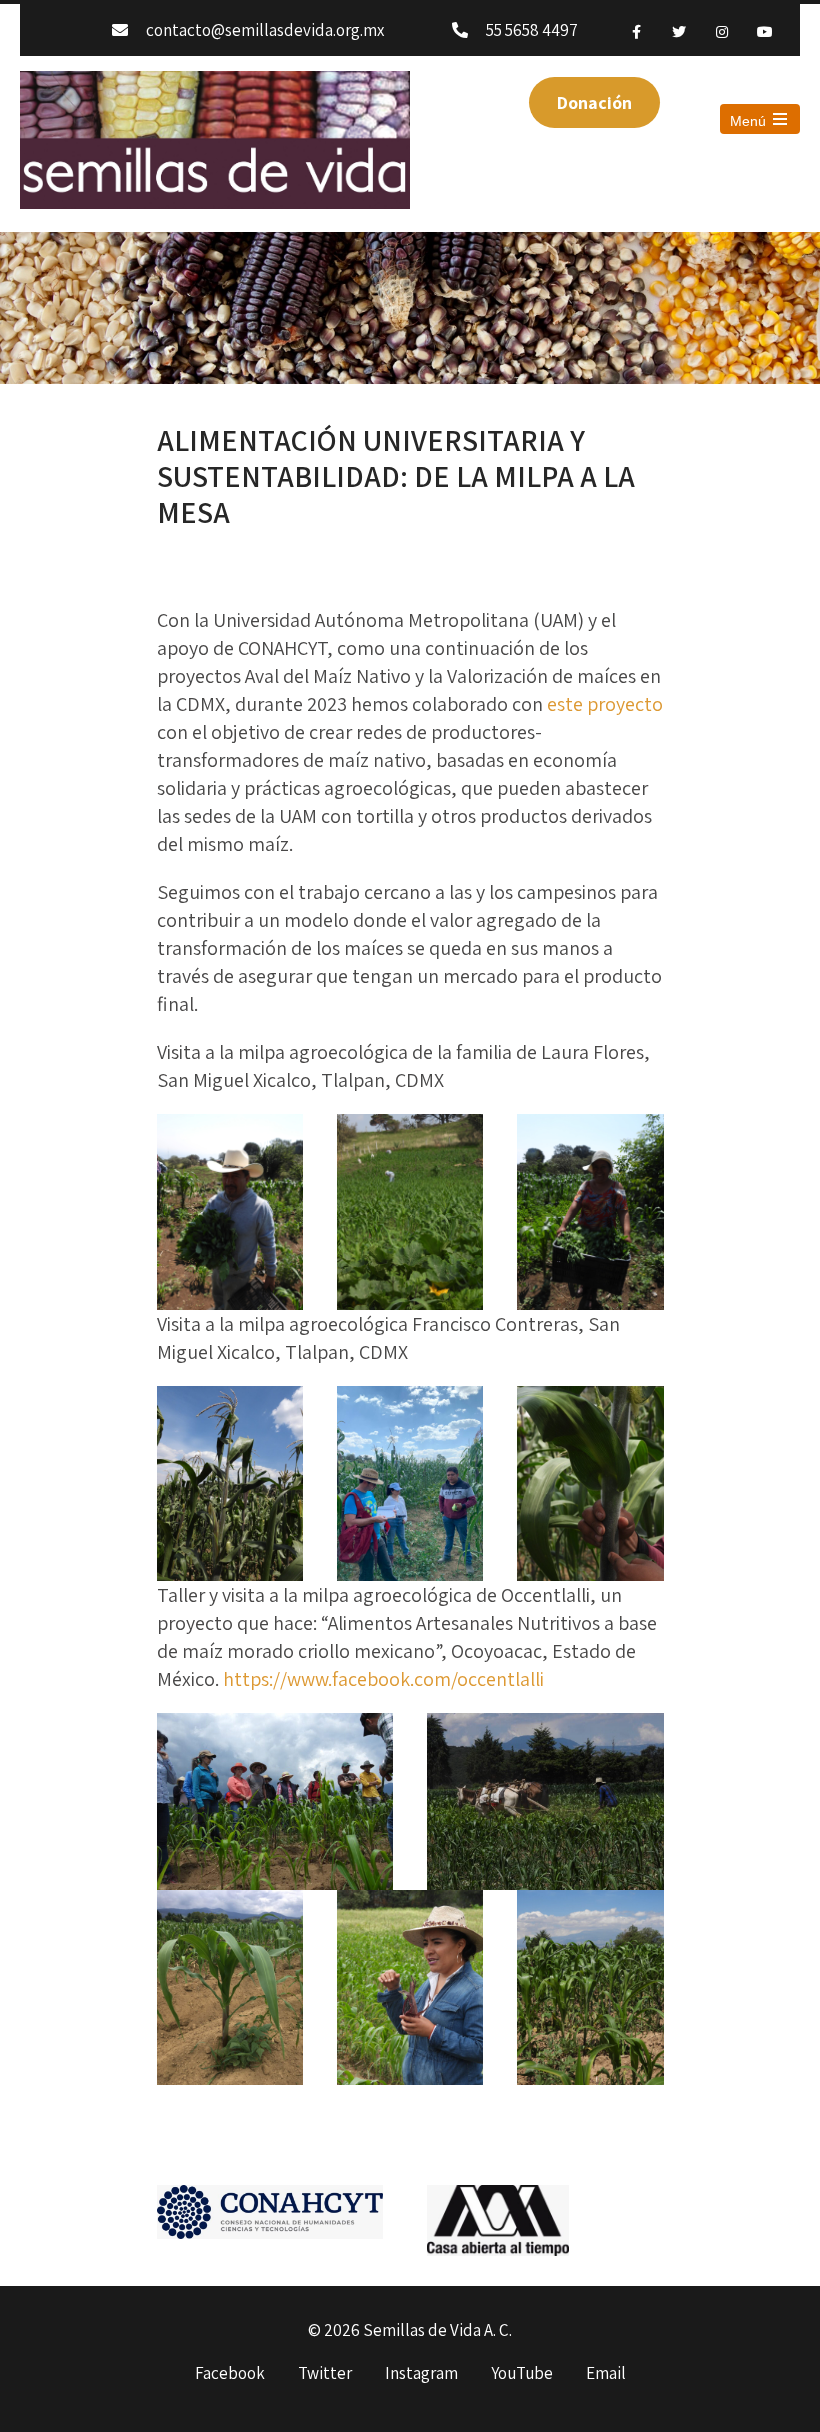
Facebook (230, 2374)
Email (606, 2374)
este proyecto (605, 704)
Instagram (421, 2374)
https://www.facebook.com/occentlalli (383, 1679)
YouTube (522, 2374)
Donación (594, 102)
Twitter (325, 2374)
